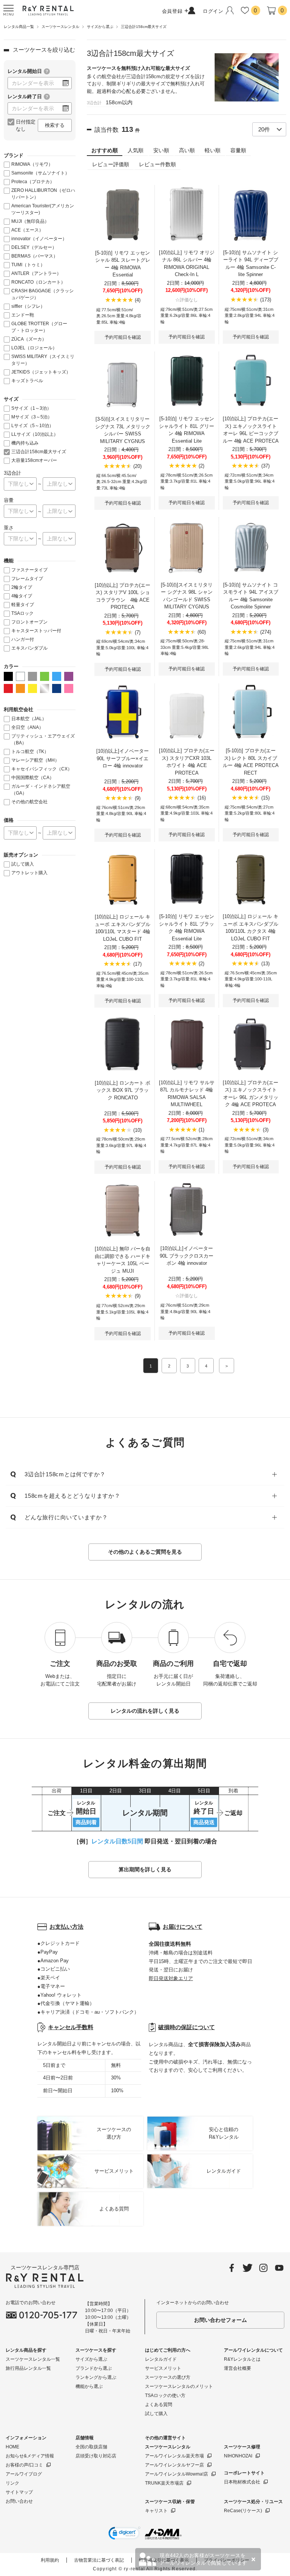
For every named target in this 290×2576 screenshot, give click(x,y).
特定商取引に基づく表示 (164, 2560)
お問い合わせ (19, 2501)
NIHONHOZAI (238, 2456)
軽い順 (213, 150)
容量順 (238, 150)
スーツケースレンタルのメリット (179, 2386)
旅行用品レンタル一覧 (28, 2368)
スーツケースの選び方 (168, 2377)
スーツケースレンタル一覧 (33, 2359)
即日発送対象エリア (171, 1978)
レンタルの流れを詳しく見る (145, 1711)
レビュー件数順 (157, 164)
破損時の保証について (187, 2027)
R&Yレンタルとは (242, 2359)
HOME (12, 2447)
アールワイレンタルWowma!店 (177, 2474)
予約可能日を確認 (123, 337)
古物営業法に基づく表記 (99, 2560)
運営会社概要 (238, 2368)
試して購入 (156, 2414)
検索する (55, 125)
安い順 (161, 150)
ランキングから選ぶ (96, 2377)
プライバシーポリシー (227, 2560)
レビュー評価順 (111, 164)
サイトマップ (19, 2492)
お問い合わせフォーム (221, 2320)
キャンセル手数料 (71, 2027)
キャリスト (156, 2511)
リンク (12, 2483)
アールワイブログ (24, 2474)
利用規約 (50, 2560)
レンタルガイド (161, 2359)
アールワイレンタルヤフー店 (174, 2465)
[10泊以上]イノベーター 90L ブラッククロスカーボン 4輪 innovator (187, 1256)
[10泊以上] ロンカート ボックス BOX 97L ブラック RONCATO (123, 1090)
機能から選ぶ (89, 2386)
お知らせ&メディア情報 (30, 2456)
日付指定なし (26, 126)
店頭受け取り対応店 (96, 2456)
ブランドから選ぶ (94, 2368)
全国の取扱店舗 (91, 2447)
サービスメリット (163, 2368)
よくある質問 (159, 2405)
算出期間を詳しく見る (145, 1869)
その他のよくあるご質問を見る (145, 1552)
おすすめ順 (105, 150)
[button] (124, 2534)
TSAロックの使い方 (165, 2395)
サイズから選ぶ (91, 2359)
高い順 (187, 150)
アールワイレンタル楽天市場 (174, 2456)
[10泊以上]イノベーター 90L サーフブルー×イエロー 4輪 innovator (123, 758)
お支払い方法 (66, 1927)
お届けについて (183, 1927)
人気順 (136, 150)
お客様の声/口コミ (24, 2465)
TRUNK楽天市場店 (164, 2483)
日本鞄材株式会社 (242, 2482)
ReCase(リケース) (243, 2511)
